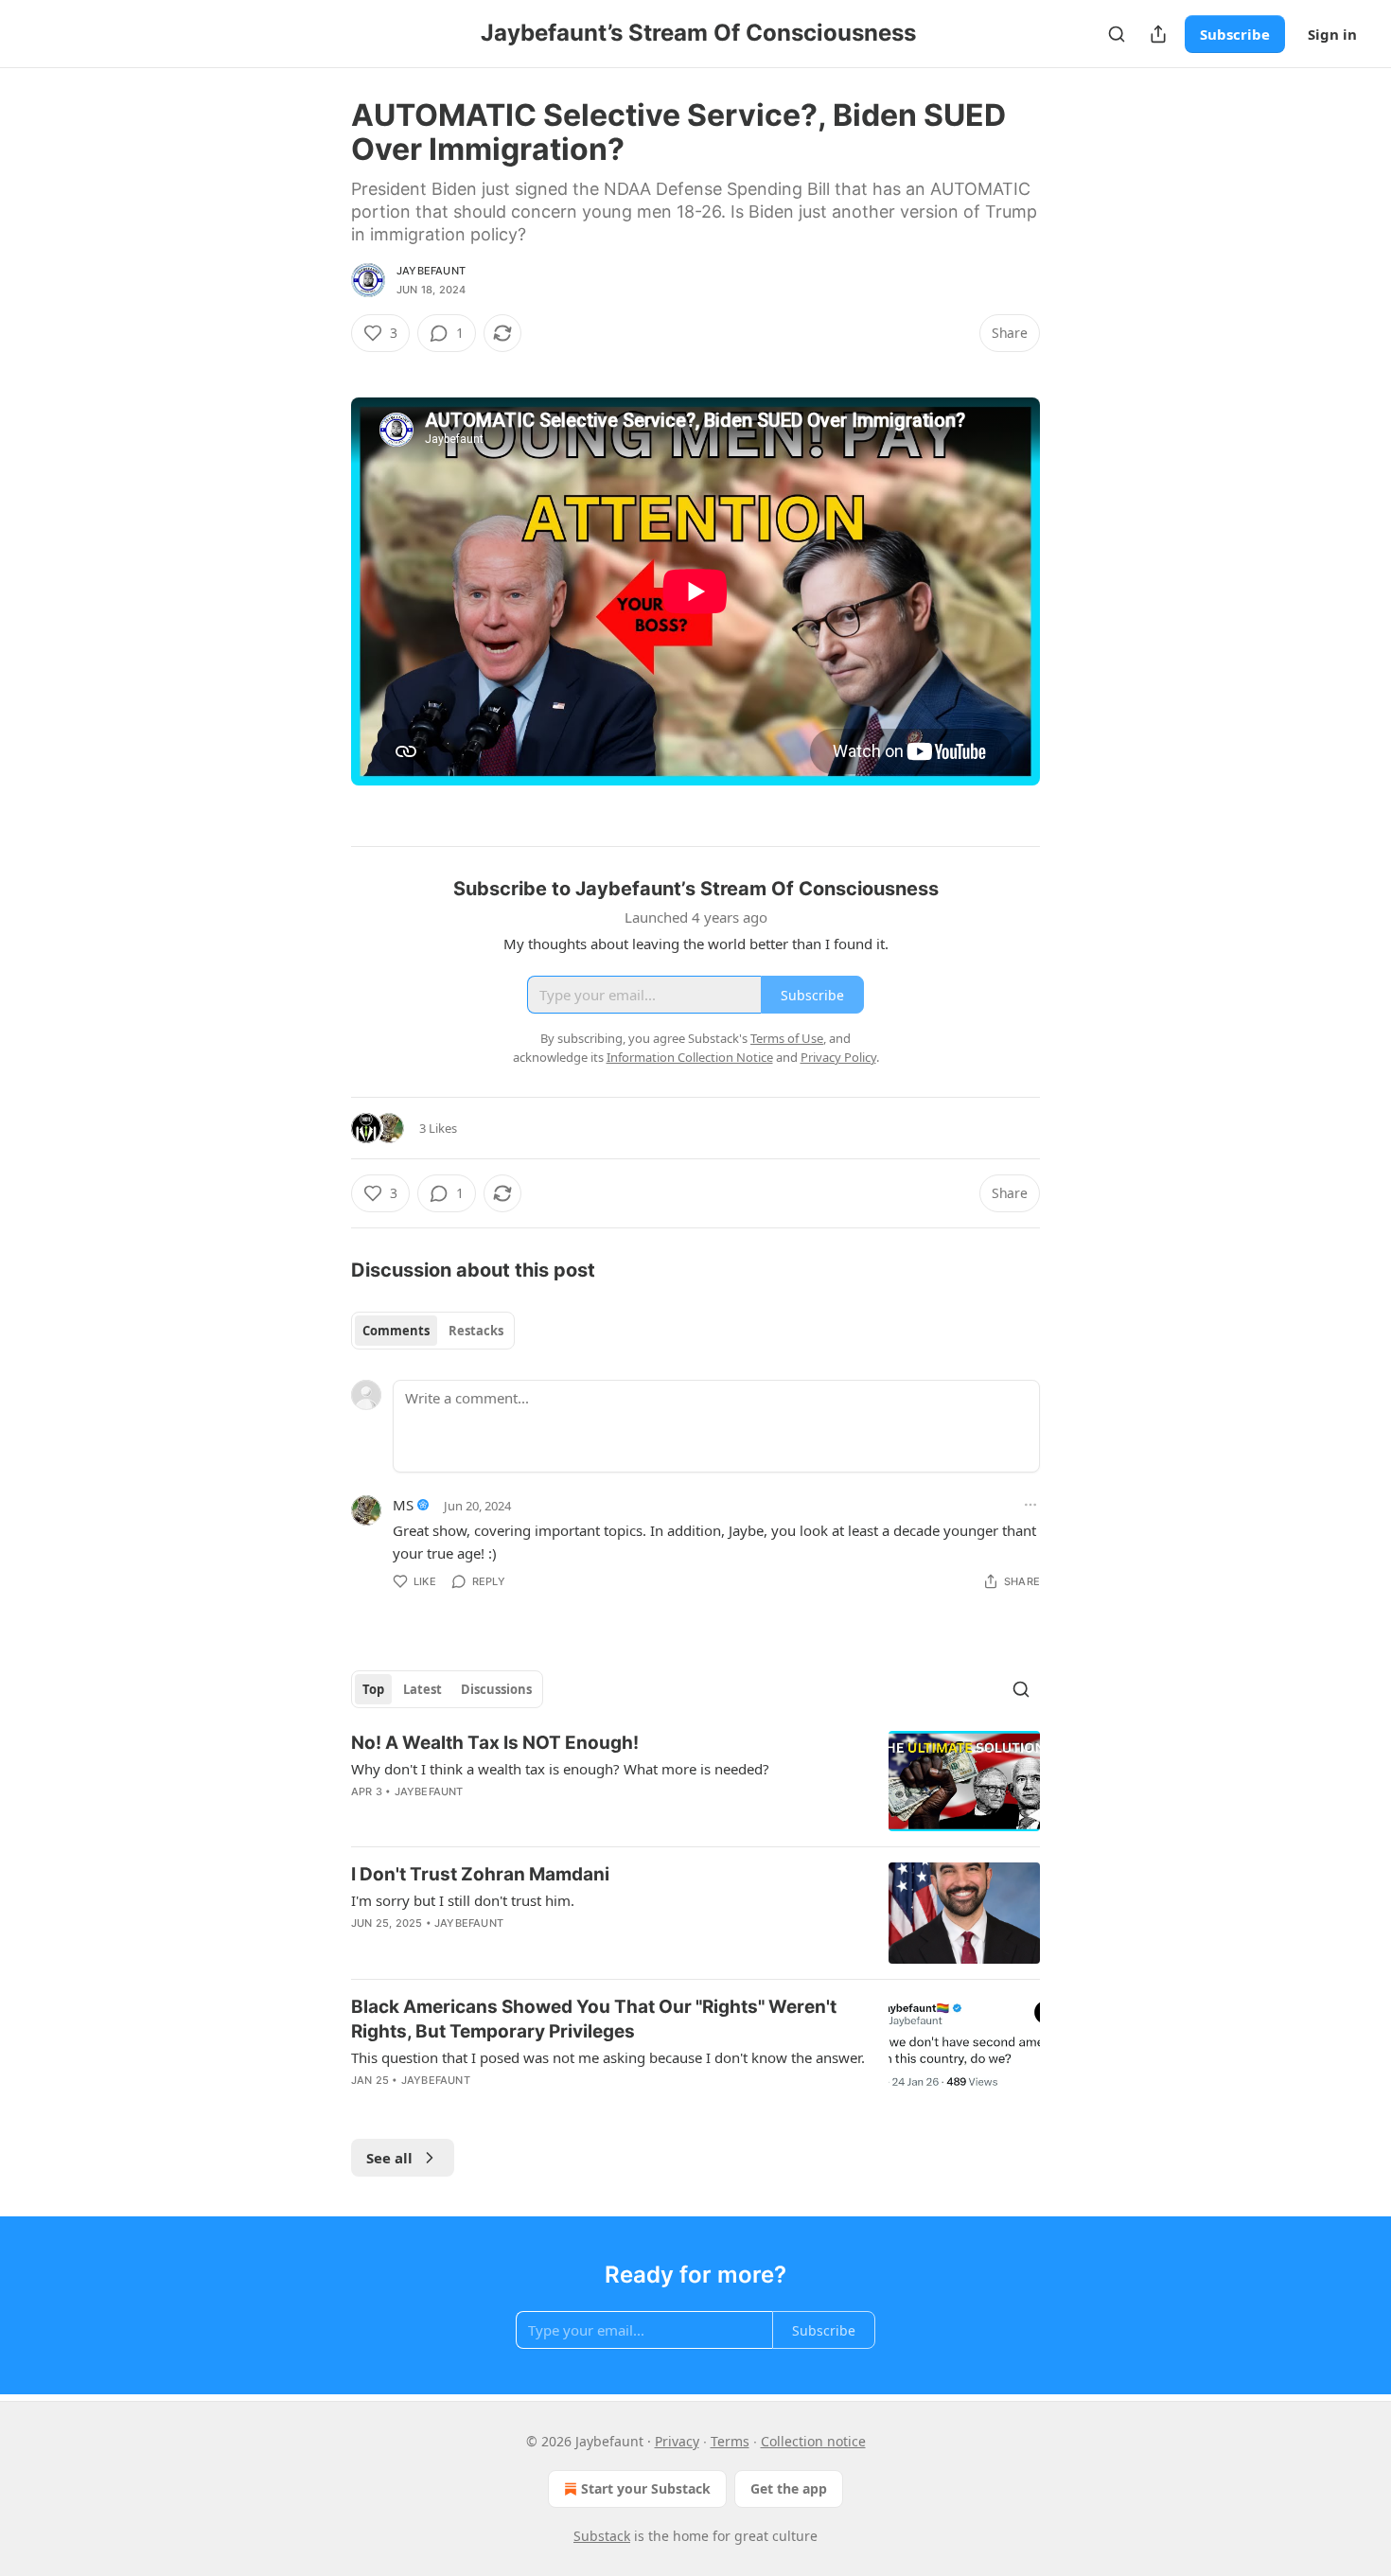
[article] (695, 1782)
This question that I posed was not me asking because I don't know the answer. (608, 2057)
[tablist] (433, 1331)
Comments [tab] (396, 1331)
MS (403, 1505)
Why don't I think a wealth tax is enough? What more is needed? (560, 1769)
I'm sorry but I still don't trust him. (463, 1900)
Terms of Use (787, 1038)
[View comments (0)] (531, 1816)
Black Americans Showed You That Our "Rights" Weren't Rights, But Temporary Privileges (594, 2019)
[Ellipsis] (1030, 1505)
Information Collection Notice (690, 1057)
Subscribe (1235, 34)
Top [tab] (373, 1689)
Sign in (1332, 34)
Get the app (789, 2488)
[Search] (1117, 34)
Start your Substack (646, 2488)
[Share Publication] (1158, 34)
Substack (602, 2536)
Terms (730, 2441)
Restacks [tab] (476, 1331)
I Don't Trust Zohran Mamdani (480, 1874)
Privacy (677, 2441)
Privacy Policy (838, 1057)
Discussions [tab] (496, 1689)
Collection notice (813, 2441)
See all (389, 2158)
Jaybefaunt (431, 271)
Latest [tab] (423, 1689)
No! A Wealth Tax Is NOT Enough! (495, 1743)
